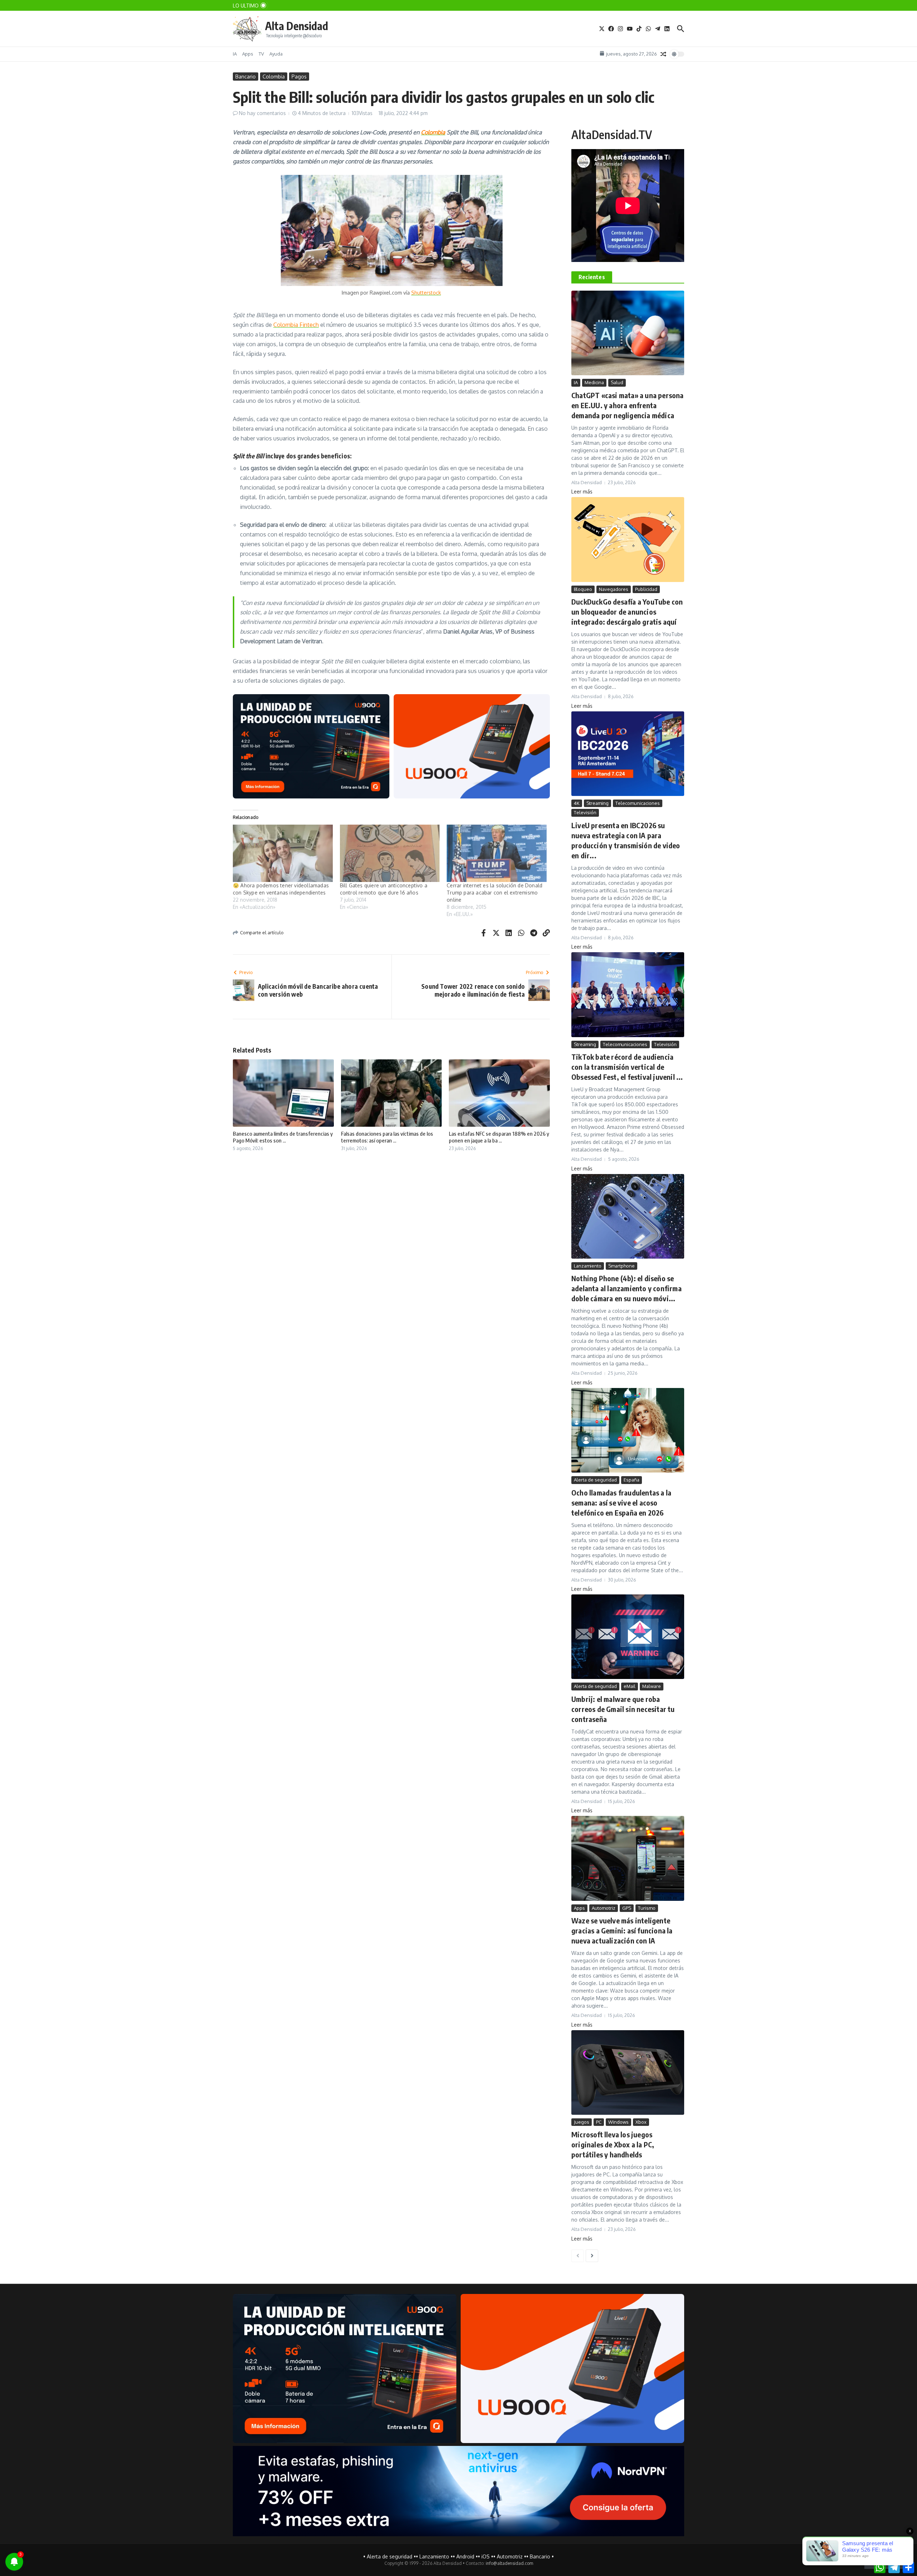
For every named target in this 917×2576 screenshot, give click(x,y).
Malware (652, 1686)
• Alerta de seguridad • (390, 2556)
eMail (630, 1686)
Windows (618, 2122)
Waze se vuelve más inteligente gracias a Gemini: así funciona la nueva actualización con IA (622, 1930)
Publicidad (646, 589)
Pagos (299, 77)
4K (577, 803)
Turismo (647, 1908)
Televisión (585, 812)
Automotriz (604, 1908)
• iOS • (486, 2556)
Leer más (582, 492)
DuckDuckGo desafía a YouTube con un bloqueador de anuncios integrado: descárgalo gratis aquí (627, 612)
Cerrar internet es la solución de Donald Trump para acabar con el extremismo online (494, 893)
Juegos (582, 2122)
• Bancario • (540, 2556)
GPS (627, 1908)
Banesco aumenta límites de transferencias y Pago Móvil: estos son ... (283, 1137)
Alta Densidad (297, 26)
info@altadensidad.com (509, 2563)
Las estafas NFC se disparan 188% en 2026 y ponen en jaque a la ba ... (499, 1137)
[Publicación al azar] (663, 54)
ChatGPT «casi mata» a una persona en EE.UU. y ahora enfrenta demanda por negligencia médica (628, 405)
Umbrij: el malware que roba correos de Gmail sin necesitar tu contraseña (623, 1709)
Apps (248, 54)
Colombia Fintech (296, 325)
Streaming (597, 803)
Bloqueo (583, 589)
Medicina (594, 382)
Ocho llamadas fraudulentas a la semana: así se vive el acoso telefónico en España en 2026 (621, 1502)
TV (261, 54)
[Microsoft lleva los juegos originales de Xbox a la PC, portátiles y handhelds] (628, 2072)
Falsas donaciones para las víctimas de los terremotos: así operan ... (387, 1137)
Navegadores (614, 589)
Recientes (592, 277)
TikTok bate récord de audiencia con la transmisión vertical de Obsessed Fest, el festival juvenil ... (627, 1067)
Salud (617, 382)
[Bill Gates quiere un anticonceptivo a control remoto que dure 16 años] (390, 853)
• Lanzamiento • (434, 2556)
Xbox (641, 2122)
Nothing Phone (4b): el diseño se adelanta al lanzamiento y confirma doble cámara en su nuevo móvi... (626, 1288)
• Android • (465, 2556)
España (632, 1480)
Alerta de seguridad (595, 1480)
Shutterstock (426, 293)
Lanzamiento (588, 1266)
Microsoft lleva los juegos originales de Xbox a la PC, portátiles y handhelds (613, 2144)
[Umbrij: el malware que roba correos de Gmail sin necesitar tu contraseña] (628, 1637)
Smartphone (621, 1266)
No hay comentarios (262, 113)
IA (235, 54)
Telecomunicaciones (638, 803)
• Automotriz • (510, 2556)
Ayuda (276, 54)
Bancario (246, 77)
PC (599, 2122)
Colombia (274, 77)
